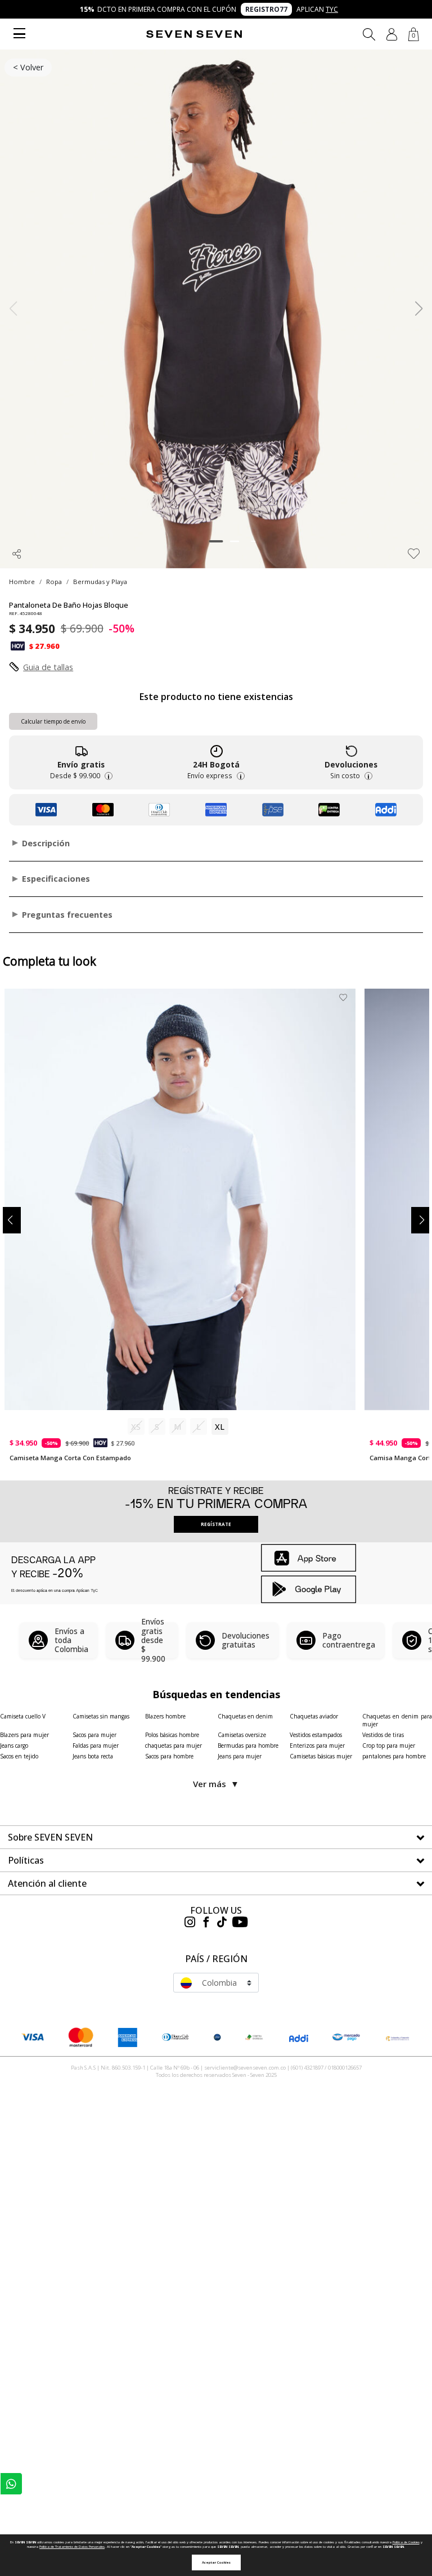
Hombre (22, 582)
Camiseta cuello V (23, 1716)
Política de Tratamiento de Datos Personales (72, 2547)
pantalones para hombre (394, 1756)
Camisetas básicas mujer (321, 1756)
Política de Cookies (406, 2542)
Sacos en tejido (19, 1756)
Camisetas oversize (242, 1735)
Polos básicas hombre (172, 1735)
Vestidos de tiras (383, 1735)
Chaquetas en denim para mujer (397, 1720)
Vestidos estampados (316, 1735)
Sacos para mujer (94, 1735)
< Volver (28, 67)
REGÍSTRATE (216, 1524)
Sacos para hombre (169, 1756)
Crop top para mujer (389, 1745)
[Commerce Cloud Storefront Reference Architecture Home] (194, 34)
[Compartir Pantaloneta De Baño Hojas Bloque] (17, 554)
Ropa (54, 582)
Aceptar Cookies (216, 2562)
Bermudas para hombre (248, 1745)
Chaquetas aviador (314, 1716)
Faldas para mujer (96, 1745)
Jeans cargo (14, 1745)
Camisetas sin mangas (101, 1716)
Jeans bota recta (93, 1756)
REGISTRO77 (266, 9)
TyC (332, 9)
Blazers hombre (165, 1716)
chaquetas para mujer (174, 1745)
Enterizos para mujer (317, 1745)
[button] (392, 34)
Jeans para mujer (240, 1756)
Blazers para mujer (24, 1735)
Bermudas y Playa (100, 582)
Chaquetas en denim (245, 1716)
